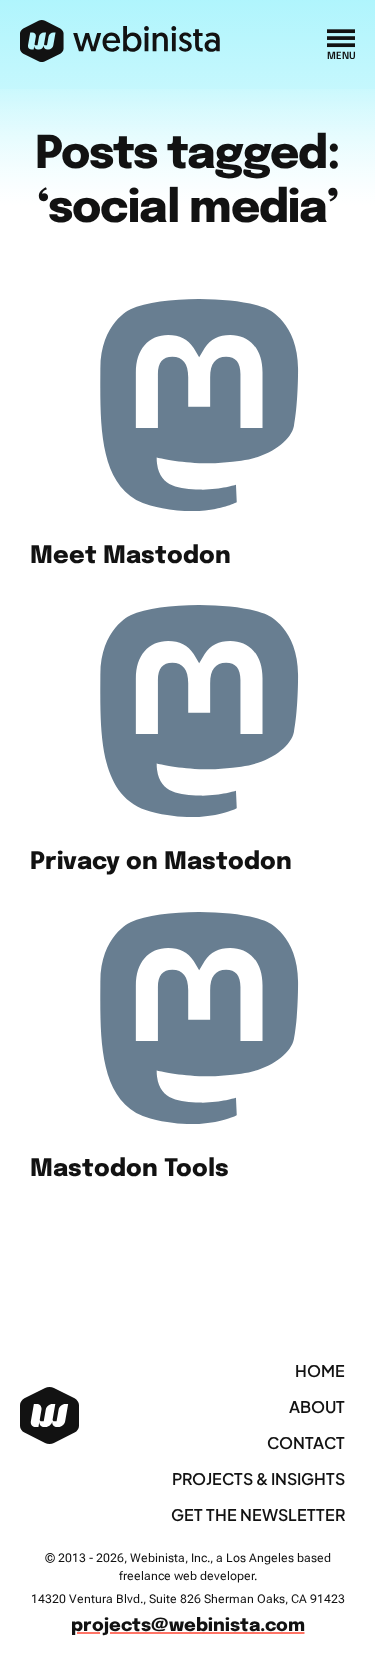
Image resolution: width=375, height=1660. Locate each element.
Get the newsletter (258, 1514)
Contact (306, 1442)
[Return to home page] (120, 42)
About (317, 1406)
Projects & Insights (258, 1478)
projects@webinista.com (188, 1626)
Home (320, 1370)
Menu (341, 56)
